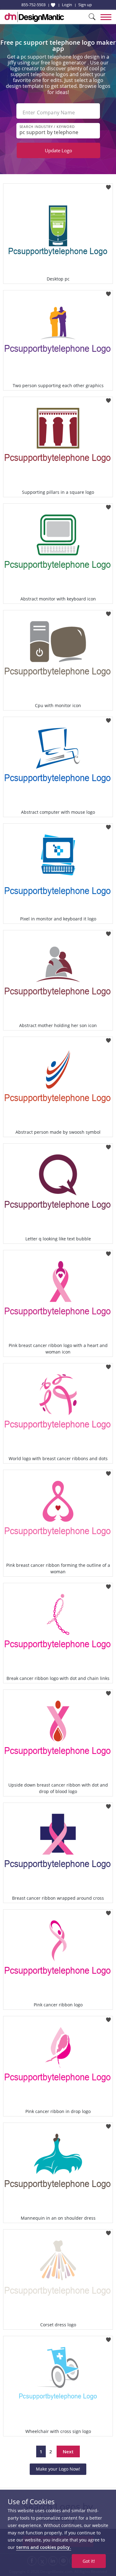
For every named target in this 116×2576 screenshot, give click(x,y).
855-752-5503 (33, 5)
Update (58, 150)
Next (68, 2451)
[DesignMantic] (34, 17)
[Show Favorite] (53, 5)
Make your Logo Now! (58, 2469)
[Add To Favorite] (108, 185)
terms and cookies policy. (44, 2547)
